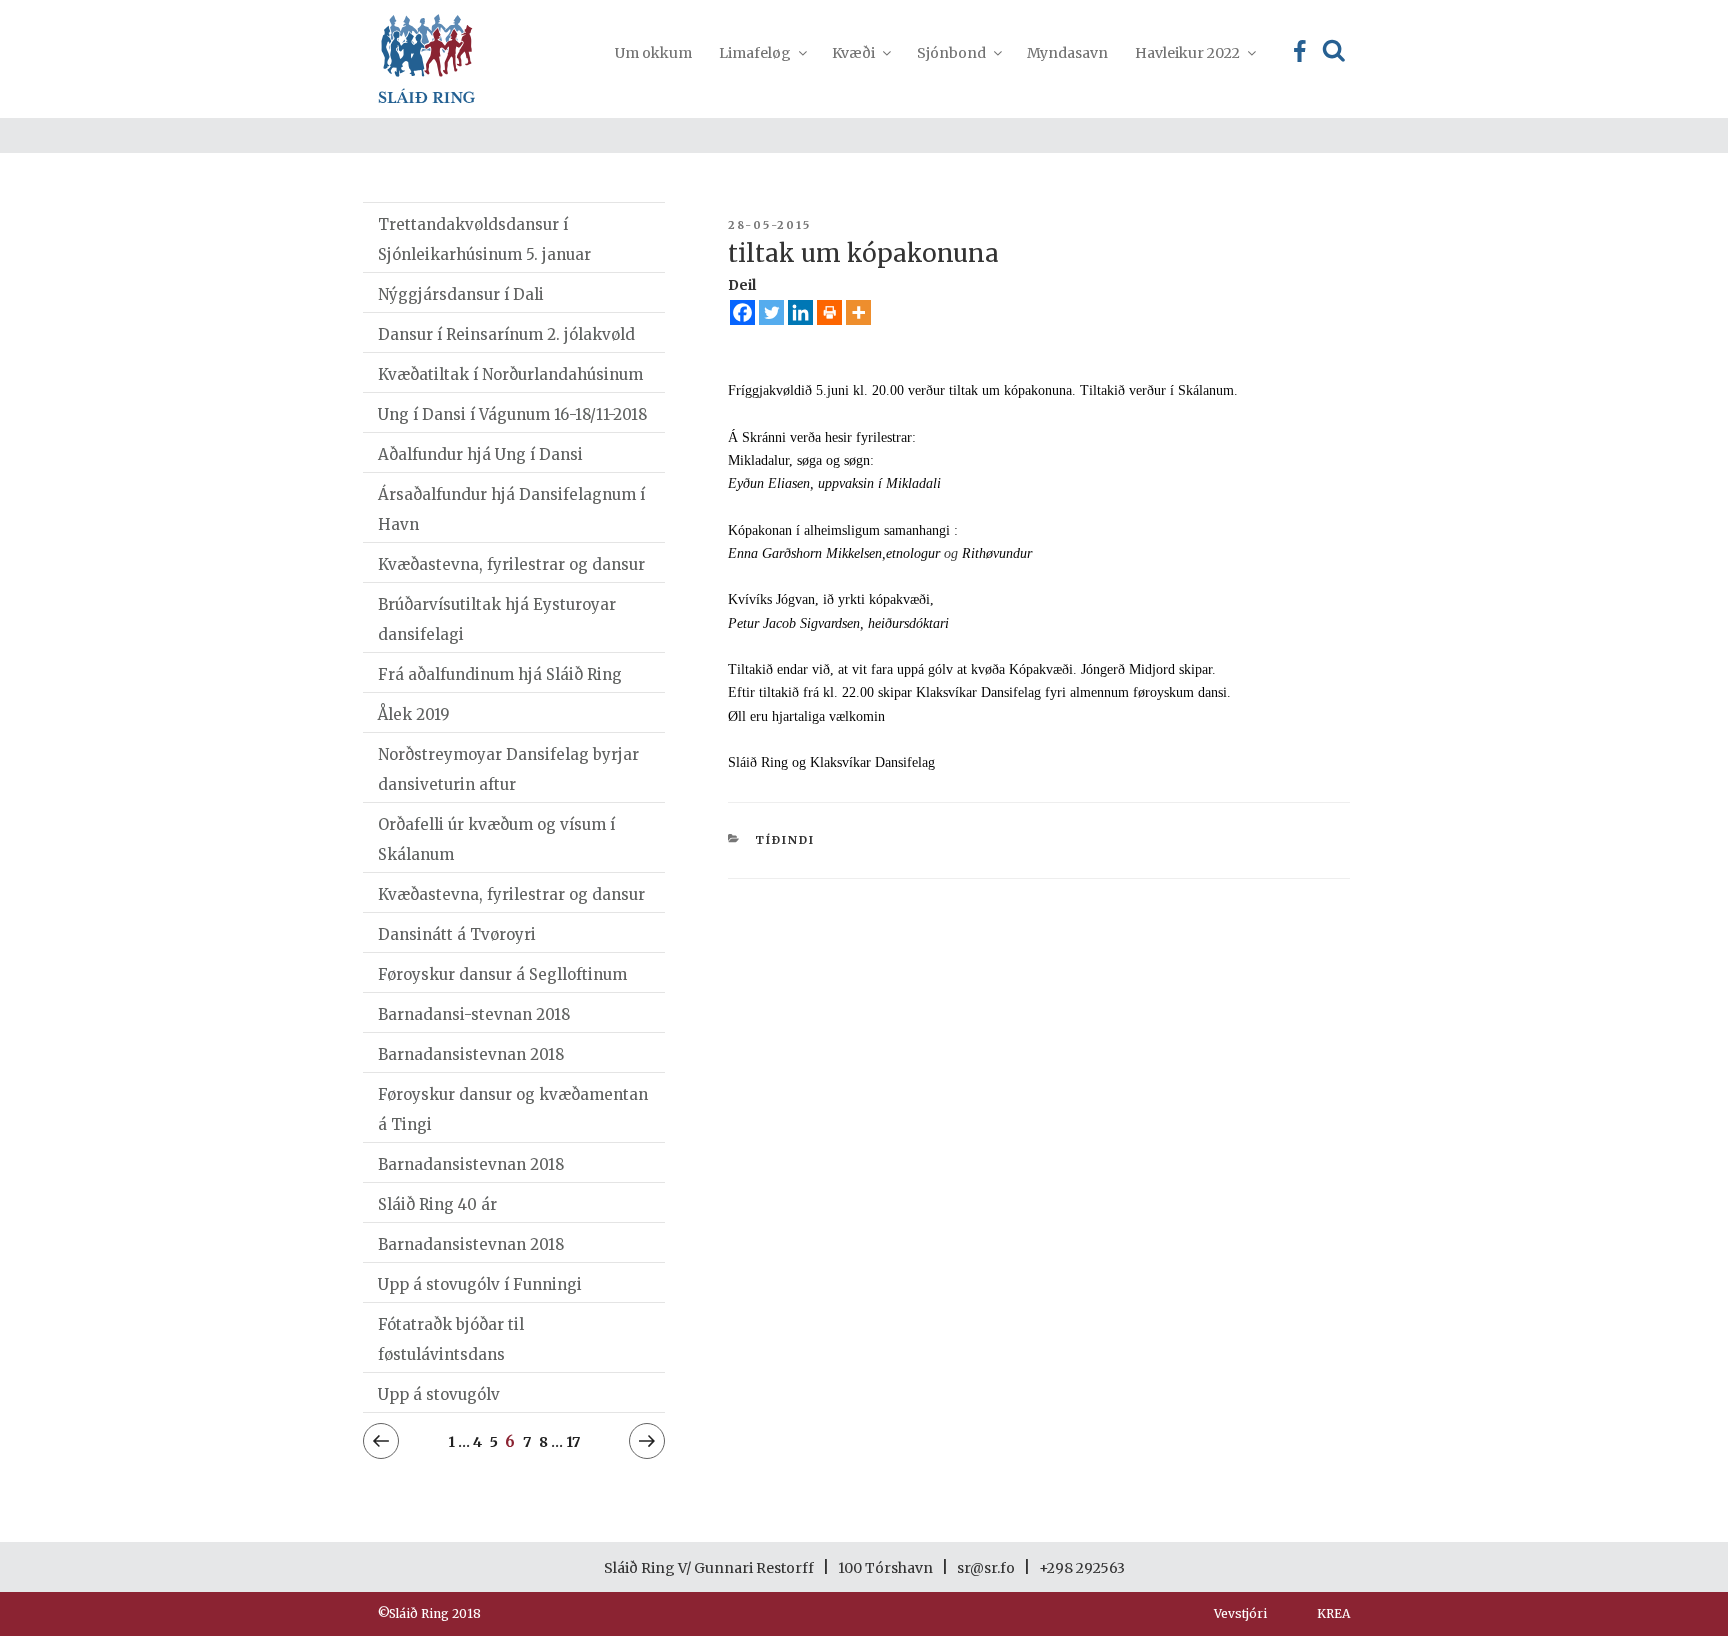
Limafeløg (755, 53)
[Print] (829, 312)
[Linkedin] (800, 312)
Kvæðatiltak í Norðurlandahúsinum (510, 374)
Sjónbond (951, 53)
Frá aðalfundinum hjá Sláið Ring (500, 674)
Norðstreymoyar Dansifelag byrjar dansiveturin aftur (508, 769)
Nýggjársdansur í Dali (461, 294)
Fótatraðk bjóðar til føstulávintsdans (451, 1339)
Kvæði (853, 53)
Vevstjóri (1240, 1613)
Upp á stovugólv (439, 1394)
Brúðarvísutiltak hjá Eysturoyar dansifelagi (497, 619)
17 (573, 1441)
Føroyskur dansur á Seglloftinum (502, 974)
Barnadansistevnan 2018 (471, 1054)
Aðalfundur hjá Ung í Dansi (480, 454)
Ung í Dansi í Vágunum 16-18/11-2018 (512, 414)
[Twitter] (771, 312)
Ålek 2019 (414, 714)
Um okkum (653, 53)
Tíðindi (785, 840)
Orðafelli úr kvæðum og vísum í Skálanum (496, 839)
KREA (1333, 1613)
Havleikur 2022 (1187, 53)
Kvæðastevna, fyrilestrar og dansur (511, 564)
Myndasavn (1067, 53)
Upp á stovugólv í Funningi (480, 1284)
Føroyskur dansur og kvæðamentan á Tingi (513, 1109)
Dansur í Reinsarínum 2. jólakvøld (506, 334)
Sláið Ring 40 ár (437, 1204)
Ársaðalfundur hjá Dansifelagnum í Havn (511, 509)
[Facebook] (742, 312)
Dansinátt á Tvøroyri (457, 934)
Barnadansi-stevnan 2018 (474, 1014)
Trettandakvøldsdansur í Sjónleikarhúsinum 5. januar (484, 239)
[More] (858, 312)
